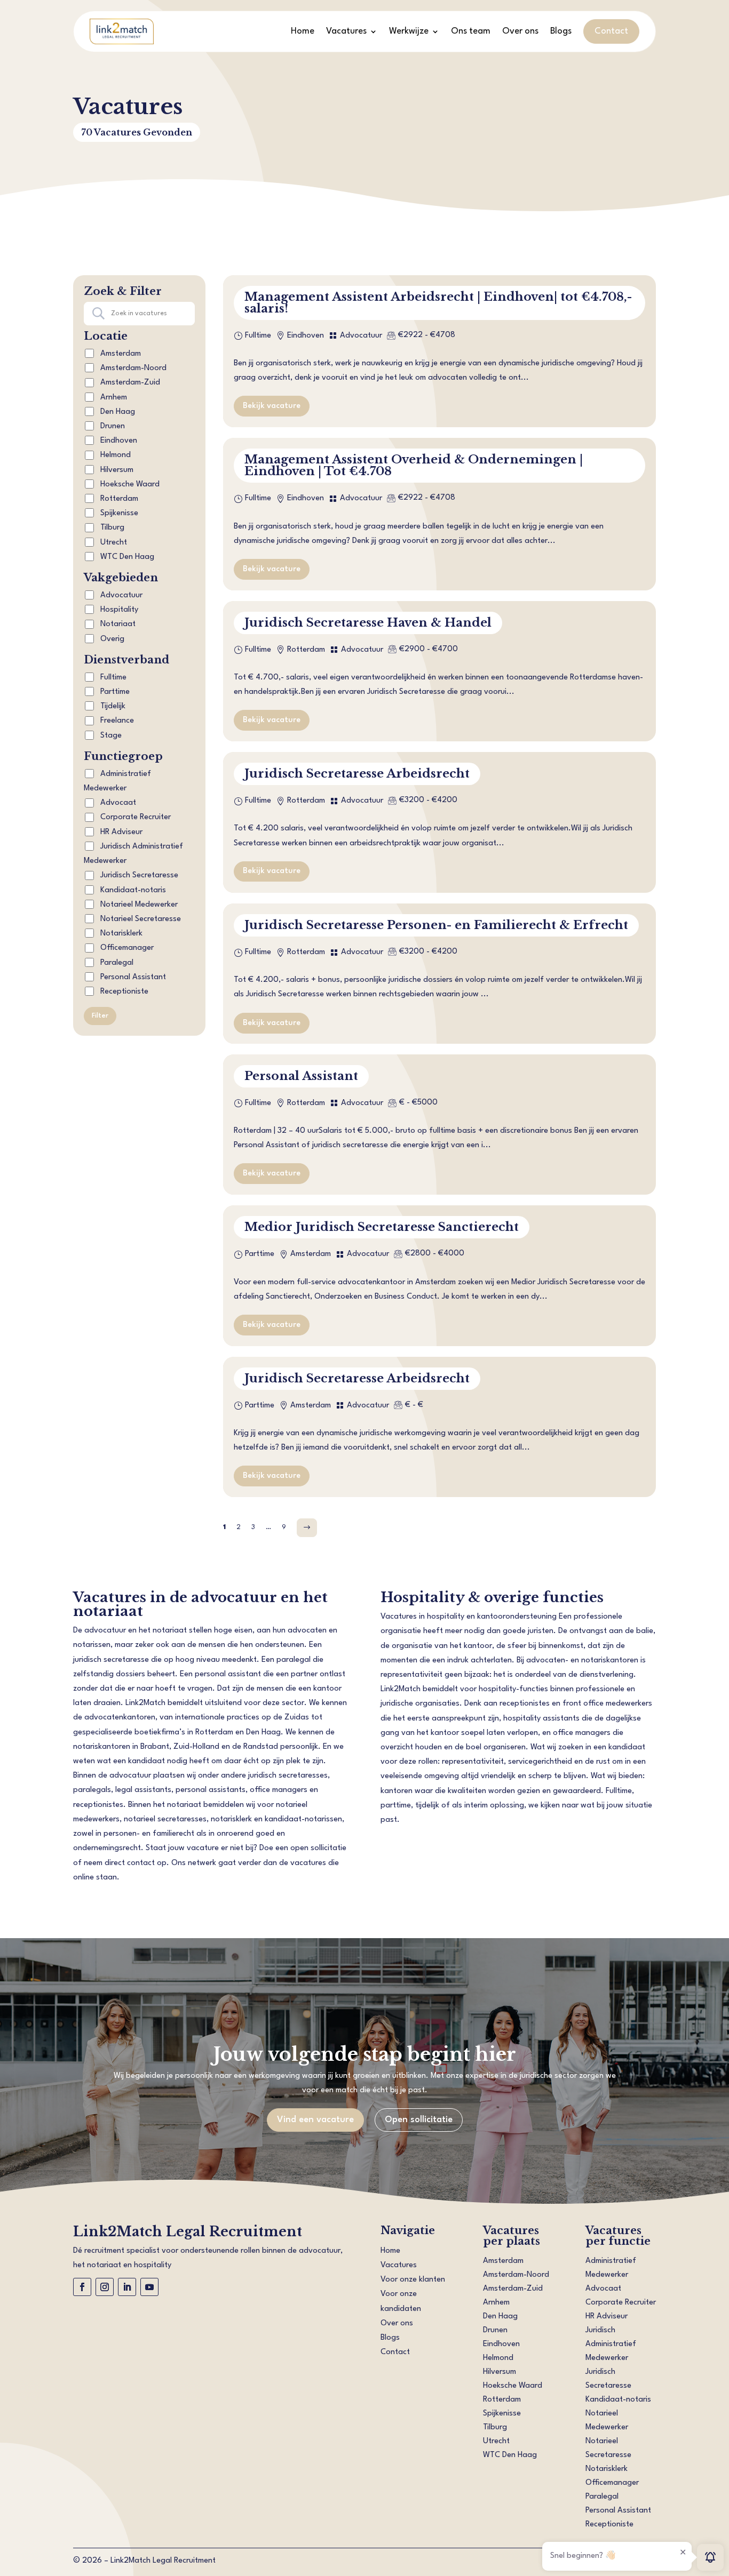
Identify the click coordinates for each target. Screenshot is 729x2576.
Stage (110, 736)
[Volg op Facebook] (82, 2287)
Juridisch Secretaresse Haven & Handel (368, 623)
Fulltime (112, 678)
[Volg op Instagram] (105, 2287)
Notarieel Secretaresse (140, 919)
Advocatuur (121, 595)
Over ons (520, 31)
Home (303, 31)
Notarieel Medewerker (138, 905)
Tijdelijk (112, 706)
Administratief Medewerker (117, 781)
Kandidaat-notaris (132, 890)
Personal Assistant (132, 977)
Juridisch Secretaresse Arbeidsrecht (357, 774)
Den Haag (118, 412)
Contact (611, 31)
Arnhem (114, 398)
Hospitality (119, 610)
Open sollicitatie (419, 2120)
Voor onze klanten (413, 2280)
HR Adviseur (120, 832)
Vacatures (346, 31)
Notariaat (118, 624)
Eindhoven (119, 441)
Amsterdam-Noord (133, 368)
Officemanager (126, 948)
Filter (100, 1016)
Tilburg (112, 528)
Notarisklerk (120, 934)
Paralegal (116, 963)
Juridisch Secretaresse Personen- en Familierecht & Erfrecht (436, 925)
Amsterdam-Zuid (130, 383)
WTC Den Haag (127, 557)
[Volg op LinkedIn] (127, 2287)
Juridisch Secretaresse (138, 875)
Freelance (116, 721)
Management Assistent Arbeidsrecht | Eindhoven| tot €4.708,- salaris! (438, 303)
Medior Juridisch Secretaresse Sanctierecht (382, 1227)
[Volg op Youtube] (149, 2287)
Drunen (113, 426)
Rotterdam (119, 499)
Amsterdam (121, 354)
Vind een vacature (315, 2120)
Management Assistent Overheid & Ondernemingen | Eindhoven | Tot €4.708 (414, 465)
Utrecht (114, 543)
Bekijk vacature (272, 406)
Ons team (471, 31)
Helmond (116, 455)
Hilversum (117, 470)
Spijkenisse (119, 513)
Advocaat (117, 803)
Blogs (561, 31)
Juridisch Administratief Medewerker (133, 854)
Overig (112, 639)
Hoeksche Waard (130, 485)
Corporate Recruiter (134, 817)
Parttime (114, 692)
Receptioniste (123, 992)
